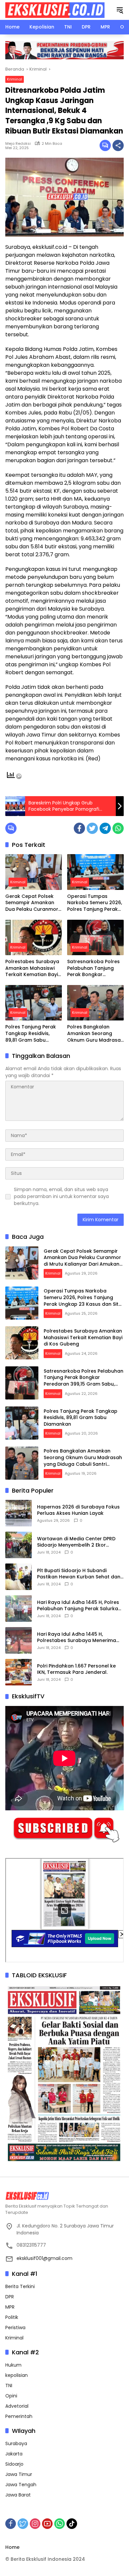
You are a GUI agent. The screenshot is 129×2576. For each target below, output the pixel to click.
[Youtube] (47, 2524)
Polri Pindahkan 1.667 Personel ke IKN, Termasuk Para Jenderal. (76, 1669)
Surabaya (16, 2443)
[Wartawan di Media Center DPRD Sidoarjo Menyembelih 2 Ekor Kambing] (19, 1545)
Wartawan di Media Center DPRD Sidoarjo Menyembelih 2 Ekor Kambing (76, 1542)
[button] (120, 10)
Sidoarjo (14, 2464)
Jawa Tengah (21, 2485)
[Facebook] (79, 828)
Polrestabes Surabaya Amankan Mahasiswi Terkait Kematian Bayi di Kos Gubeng (32, 968)
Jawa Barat (18, 2495)
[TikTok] (72, 2524)
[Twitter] (92, 828)
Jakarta (14, 2454)
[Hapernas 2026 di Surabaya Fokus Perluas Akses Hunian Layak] (19, 1513)
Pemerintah (19, 2416)
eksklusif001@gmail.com (44, 2258)
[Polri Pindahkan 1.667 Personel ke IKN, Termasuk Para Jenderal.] (19, 1672)
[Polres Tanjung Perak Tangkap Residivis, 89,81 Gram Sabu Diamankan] (34, 1003)
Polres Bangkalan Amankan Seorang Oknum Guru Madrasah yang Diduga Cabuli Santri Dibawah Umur (95, 1034)
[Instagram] (35, 2524)
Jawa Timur (19, 2474)
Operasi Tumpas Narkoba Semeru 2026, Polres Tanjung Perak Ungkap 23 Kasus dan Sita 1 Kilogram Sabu (95, 903)
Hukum (13, 2365)
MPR (10, 2307)
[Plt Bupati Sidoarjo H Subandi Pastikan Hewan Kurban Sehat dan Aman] (19, 1577)
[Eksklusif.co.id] (55, 10)
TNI (9, 2385)
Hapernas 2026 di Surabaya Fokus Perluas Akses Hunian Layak (78, 1510)
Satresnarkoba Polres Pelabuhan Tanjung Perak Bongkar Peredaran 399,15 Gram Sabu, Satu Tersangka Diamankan (95, 968)
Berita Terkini (20, 2286)
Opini (11, 2396)
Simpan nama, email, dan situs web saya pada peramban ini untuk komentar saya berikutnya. (61, 1196)
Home (12, 2547)
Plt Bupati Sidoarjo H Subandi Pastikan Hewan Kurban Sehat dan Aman (79, 1574)
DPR (10, 2297)
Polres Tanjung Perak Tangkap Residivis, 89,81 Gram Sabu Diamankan (31, 1034)
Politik (12, 2317)
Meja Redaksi (18, 143)
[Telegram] (105, 828)
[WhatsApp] (118, 828)
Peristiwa (15, 2328)
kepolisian (17, 2375)
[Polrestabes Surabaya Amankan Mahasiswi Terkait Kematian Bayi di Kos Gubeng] (34, 937)
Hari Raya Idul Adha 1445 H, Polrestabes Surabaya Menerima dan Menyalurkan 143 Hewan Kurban (77, 1638)
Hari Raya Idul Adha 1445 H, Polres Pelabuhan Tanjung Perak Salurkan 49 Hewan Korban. (79, 1606)
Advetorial (17, 2406)
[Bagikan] (118, 145)
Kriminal (15, 79)
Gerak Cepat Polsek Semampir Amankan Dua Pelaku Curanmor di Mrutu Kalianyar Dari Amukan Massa (33, 903)
